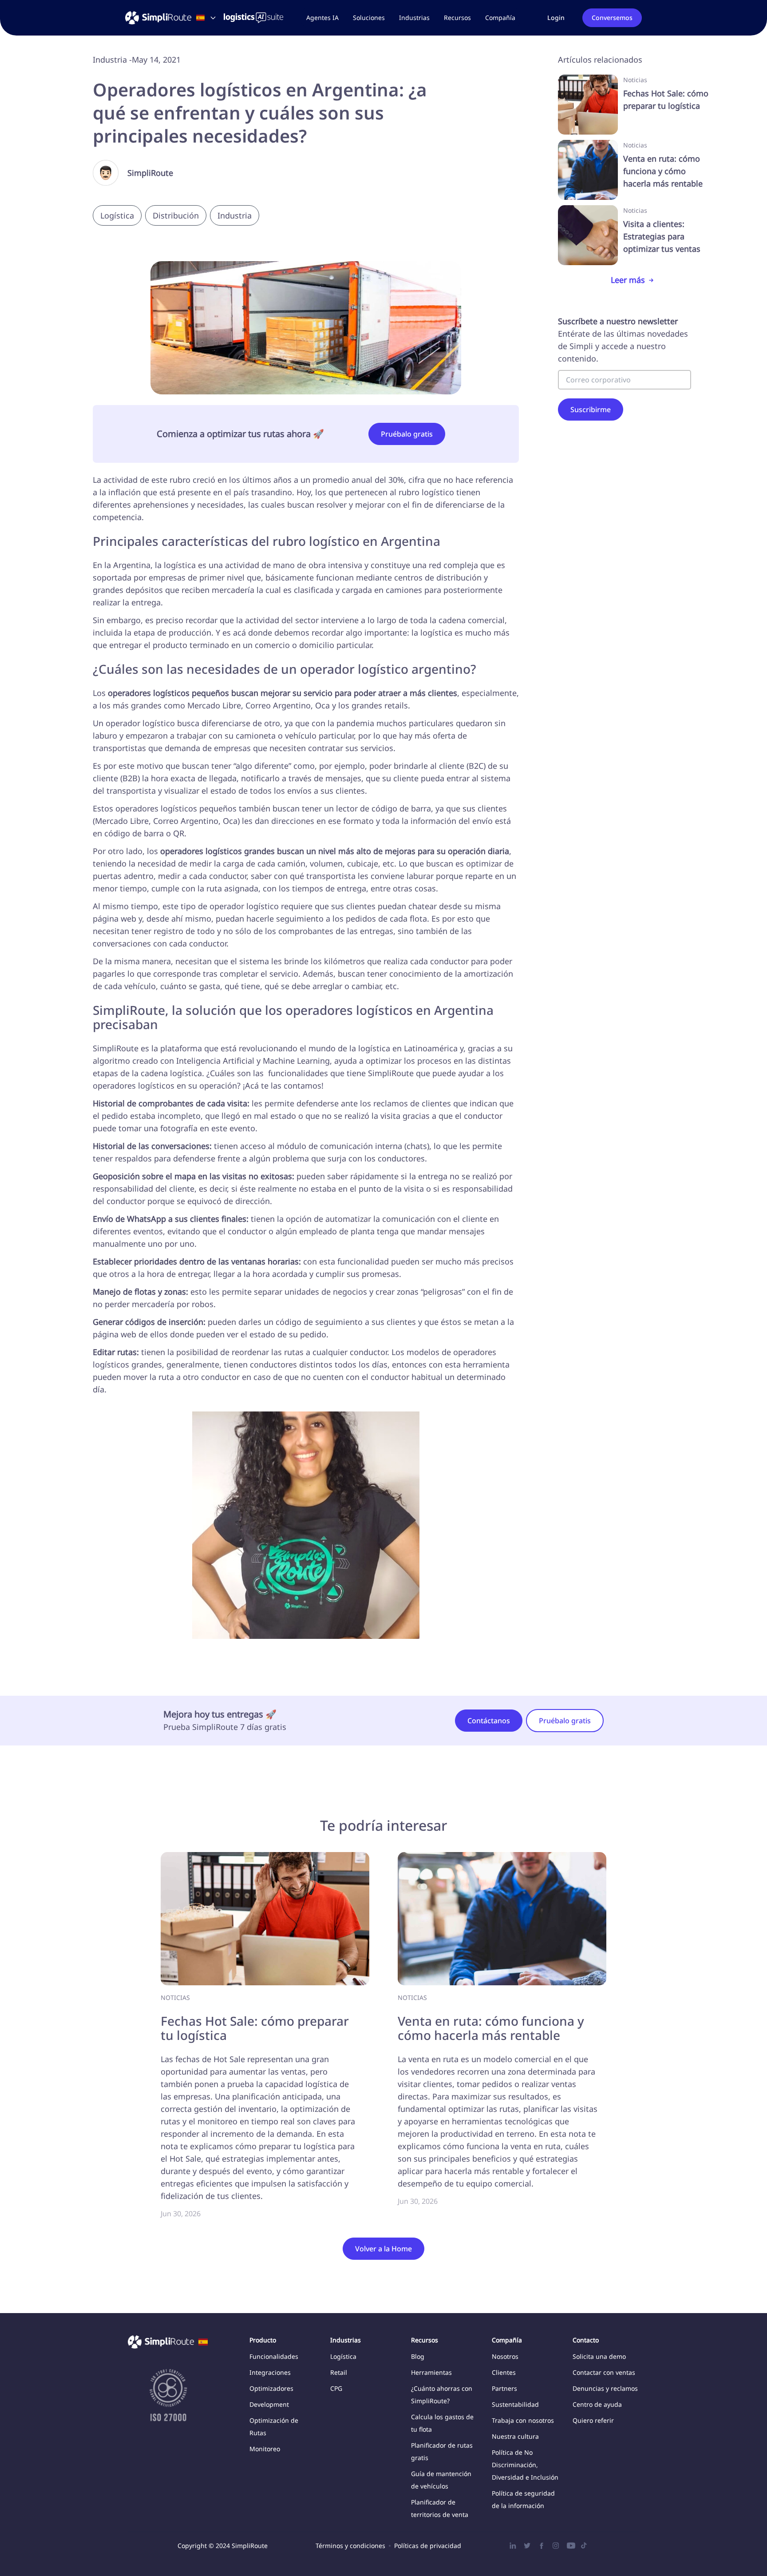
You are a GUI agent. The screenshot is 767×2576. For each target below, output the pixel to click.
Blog (418, 2356)
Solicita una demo (599, 2356)
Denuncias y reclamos (605, 2388)
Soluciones (369, 18)
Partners (504, 2388)
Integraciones (270, 2372)
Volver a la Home (383, 2249)
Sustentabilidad (515, 2404)
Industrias (414, 18)
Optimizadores (271, 2388)
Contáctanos (489, 1721)
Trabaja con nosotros (523, 2420)
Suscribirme (591, 409)
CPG (336, 2388)
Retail (339, 2372)
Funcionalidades (274, 2356)
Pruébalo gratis (407, 434)
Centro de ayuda (597, 2404)
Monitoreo (265, 2449)
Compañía (500, 18)
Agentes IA (322, 18)
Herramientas (431, 2372)
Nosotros (505, 2356)
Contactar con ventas (604, 2372)
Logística (343, 2356)
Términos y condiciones (350, 2546)
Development (269, 2404)
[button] (369, 18)
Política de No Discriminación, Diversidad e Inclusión (525, 2465)
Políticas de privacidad (428, 2546)
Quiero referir (593, 2420)
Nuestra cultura (515, 2436)
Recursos (457, 18)
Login (556, 18)
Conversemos (612, 18)
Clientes (504, 2372)
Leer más (628, 280)
